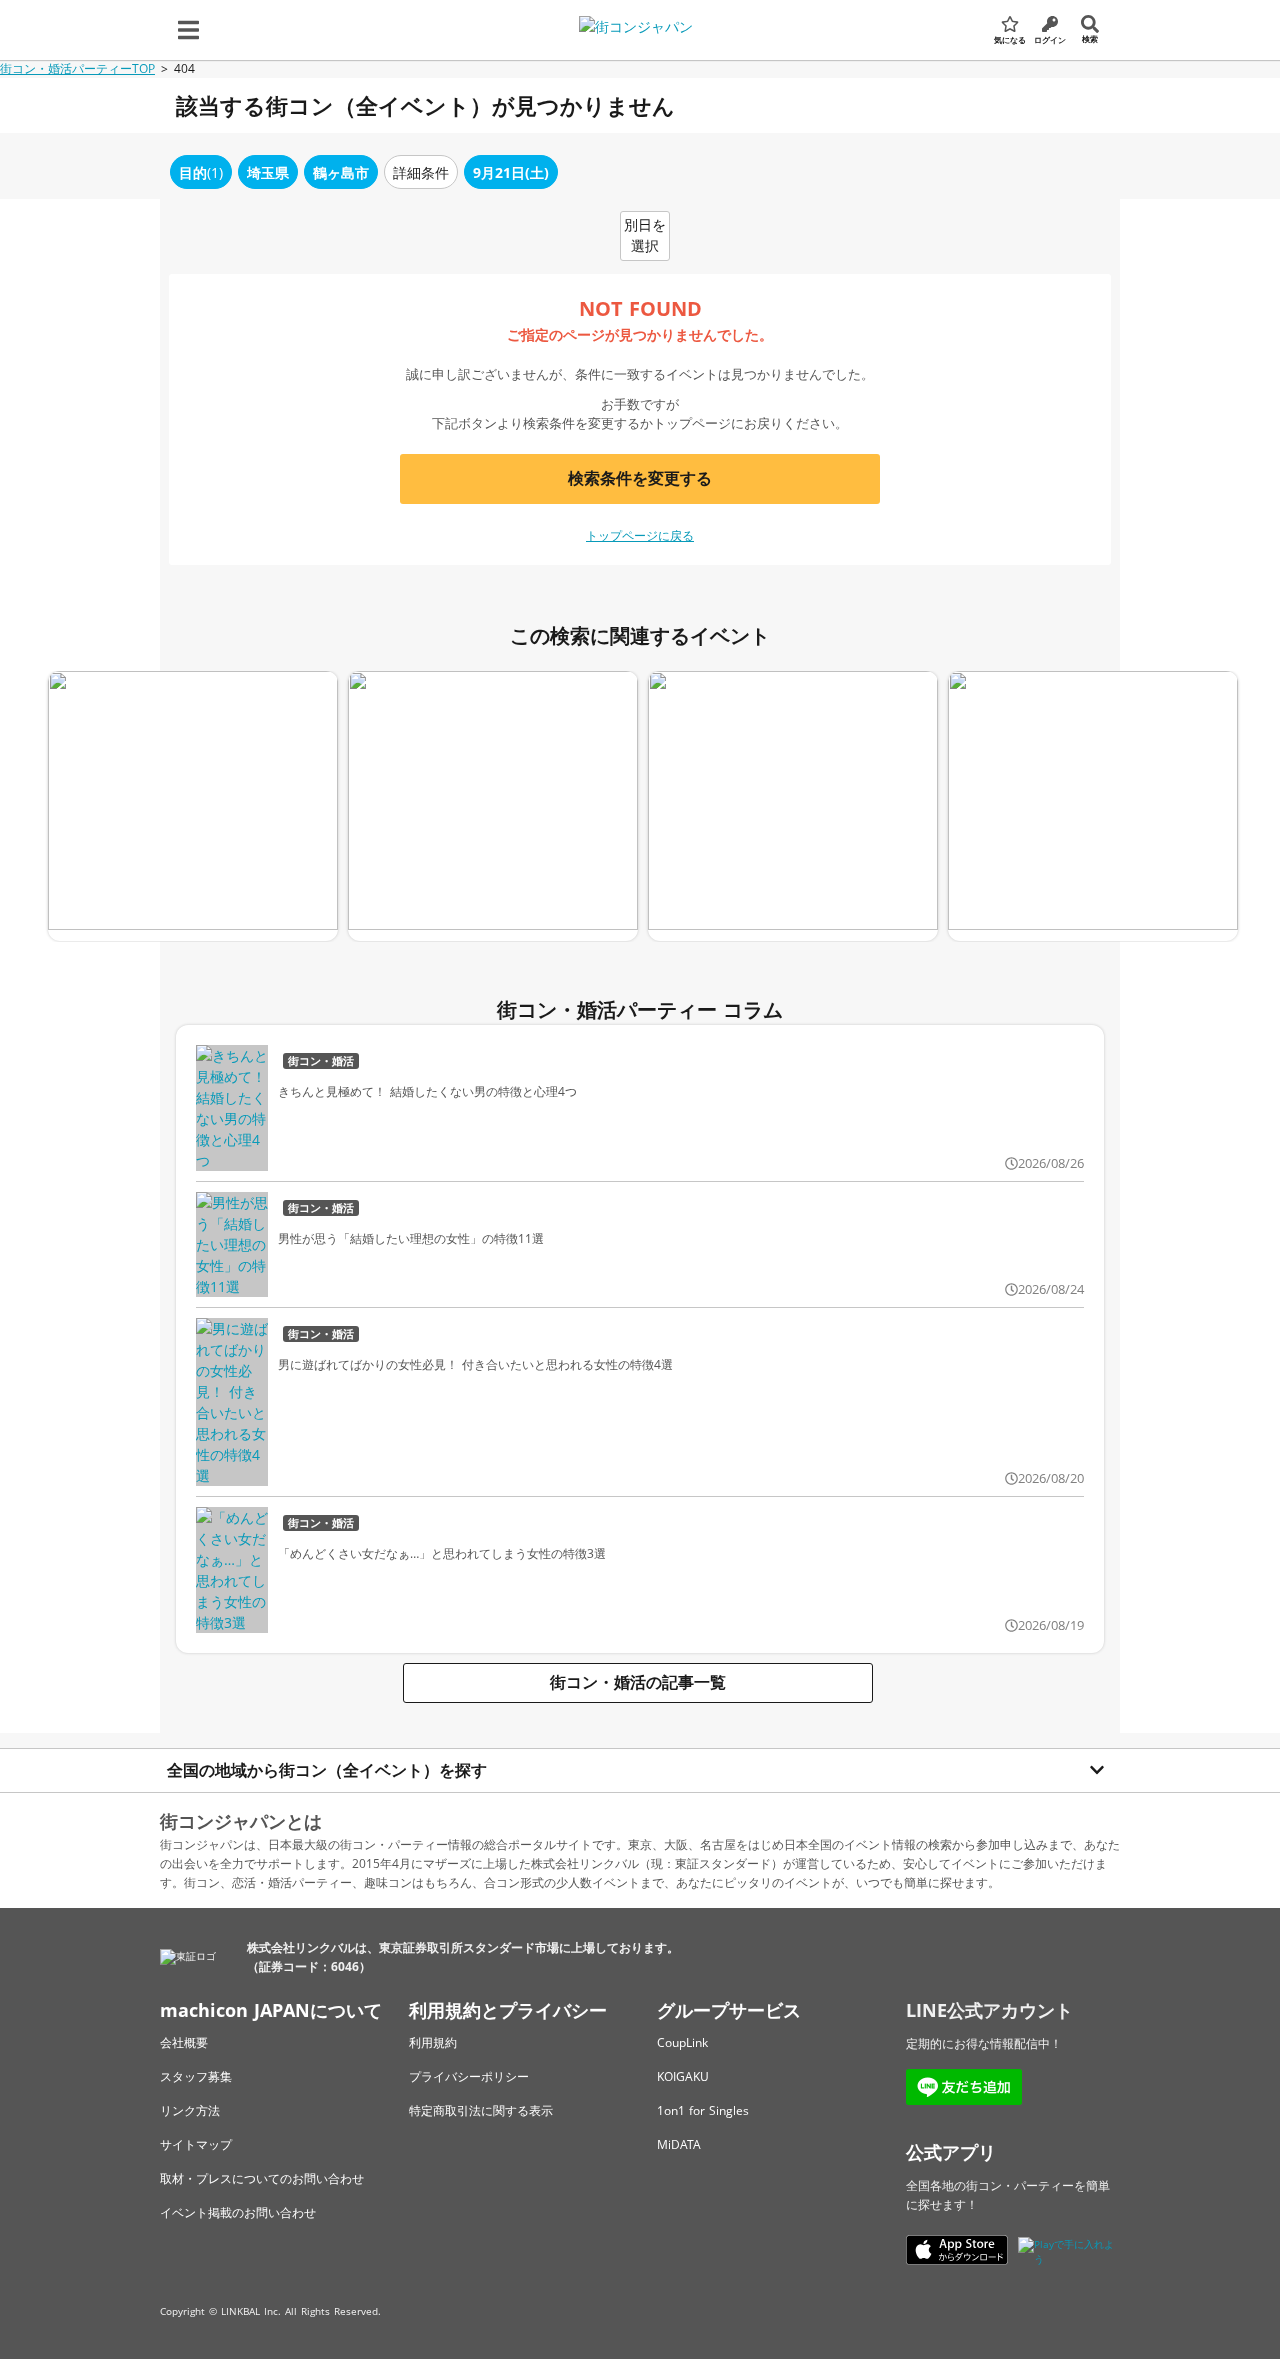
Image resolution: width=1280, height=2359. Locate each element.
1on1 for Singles (703, 2110)
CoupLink (682, 2042)
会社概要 (184, 2042)
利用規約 (433, 2042)
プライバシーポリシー (469, 2076)
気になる (1010, 39)
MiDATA (679, 2144)
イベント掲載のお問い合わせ (238, 2212)
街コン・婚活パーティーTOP (77, 68)
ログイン (1050, 39)
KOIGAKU (683, 2076)
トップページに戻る (640, 535)
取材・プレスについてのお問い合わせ (262, 2178)
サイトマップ (196, 2144)
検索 (1090, 38)
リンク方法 (190, 2110)
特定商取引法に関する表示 (481, 2110)
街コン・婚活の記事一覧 (638, 1682)
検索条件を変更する (640, 478)
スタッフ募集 (196, 2076)
